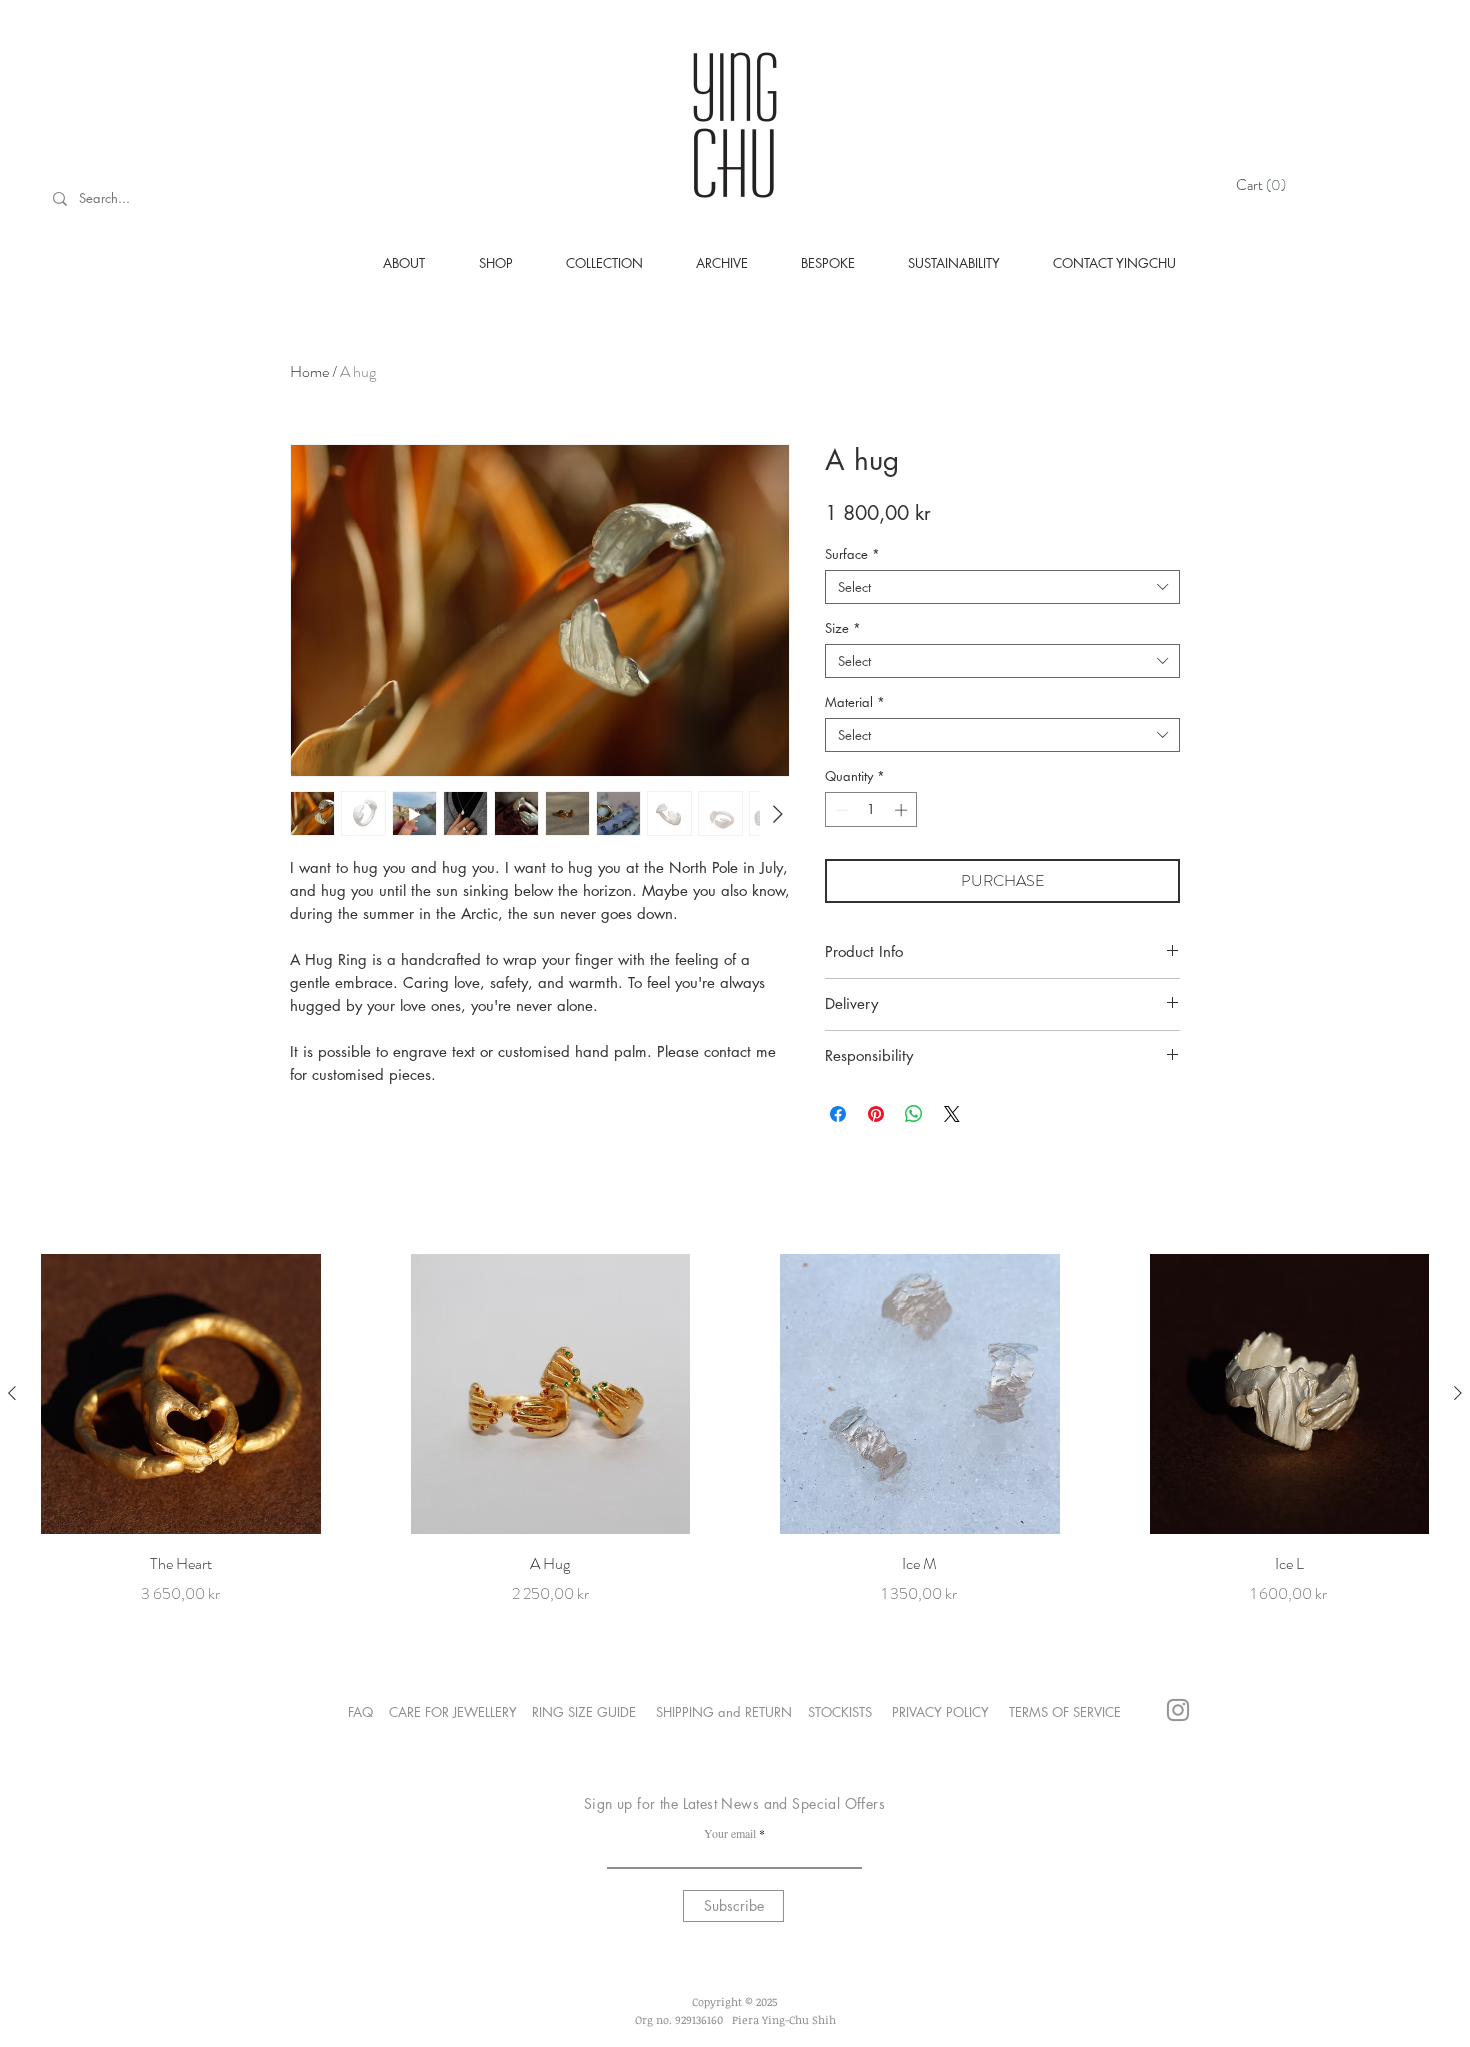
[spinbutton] (871, 810)
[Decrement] (840, 810)
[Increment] (903, 810)
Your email (730, 1833)
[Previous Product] (12, 1393)
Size (843, 628)
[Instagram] (1178, 1710)
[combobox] (1002, 587)
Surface (852, 554)
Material (855, 702)
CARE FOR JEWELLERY (453, 1712)
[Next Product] (1458, 1393)
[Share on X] (952, 1114)
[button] (1264, 185)
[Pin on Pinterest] (876, 1114)
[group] (735, 1430)
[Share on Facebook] (838, 1114)
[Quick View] (181, 1394)
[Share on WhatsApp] (914, 1114)
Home (309, 371)
